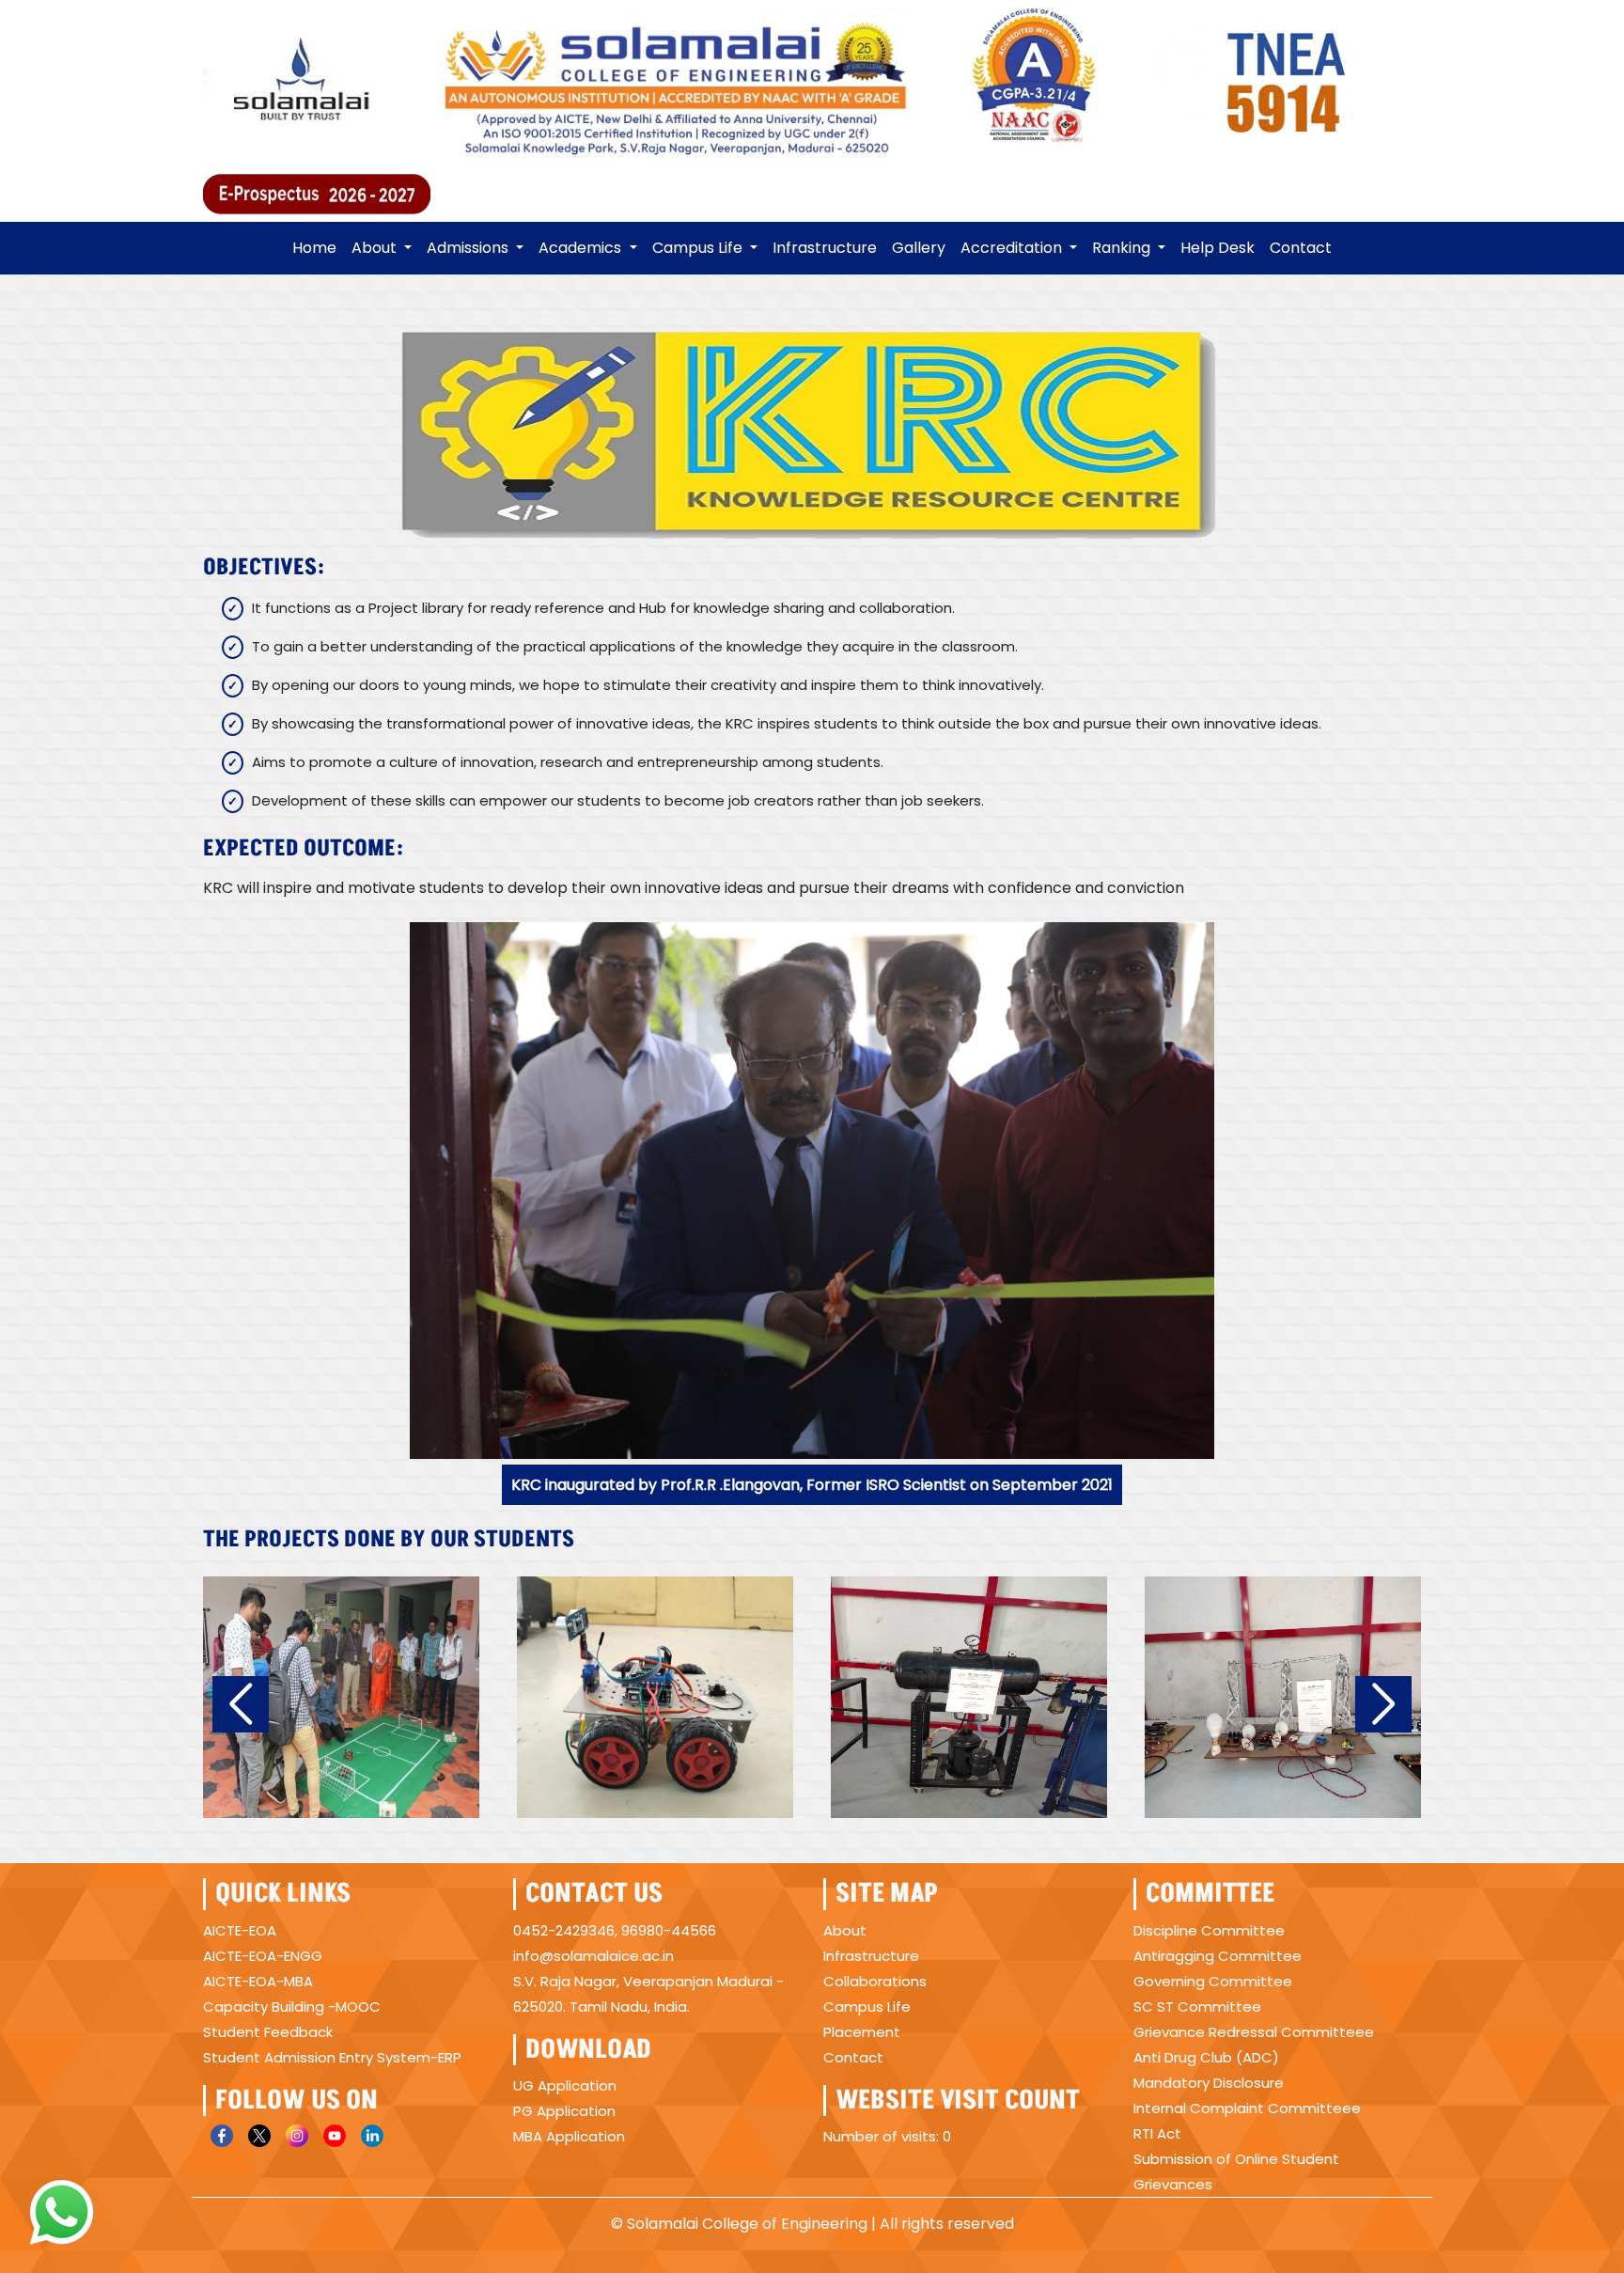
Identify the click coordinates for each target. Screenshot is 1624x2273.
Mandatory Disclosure (1209, 2083)
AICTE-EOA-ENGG (263, 1956)
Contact (1301, 248)
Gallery (919, 248)
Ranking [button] (1123, 248)
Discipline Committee (1209, 1930)
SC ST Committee (1197, 2007)
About (845, 1930)
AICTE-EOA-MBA (258, 1981)
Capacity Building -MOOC (292, 2007)
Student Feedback (268, 2032)
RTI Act (1157, 2133)
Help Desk (1218, 248)
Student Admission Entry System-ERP (332, 2057)
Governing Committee (1213, 1981)
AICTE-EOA (240, 1930)
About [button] (376, 248)
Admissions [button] (469, 248)
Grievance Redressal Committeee (1254, 2032)
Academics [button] (582, 248)
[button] (241, 1704)
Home (314, 248)
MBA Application (569, 2136)
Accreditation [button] (1013, 248)
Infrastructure (825, 248)
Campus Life (867, 2007)
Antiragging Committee (1218, 1956)
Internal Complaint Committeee (1247, 2108)
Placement (862, 2032)
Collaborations (875, 1981)
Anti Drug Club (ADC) (1206, 2057)
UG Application (565, 2085)
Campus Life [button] (699, 248)
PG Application (564, 2111)
